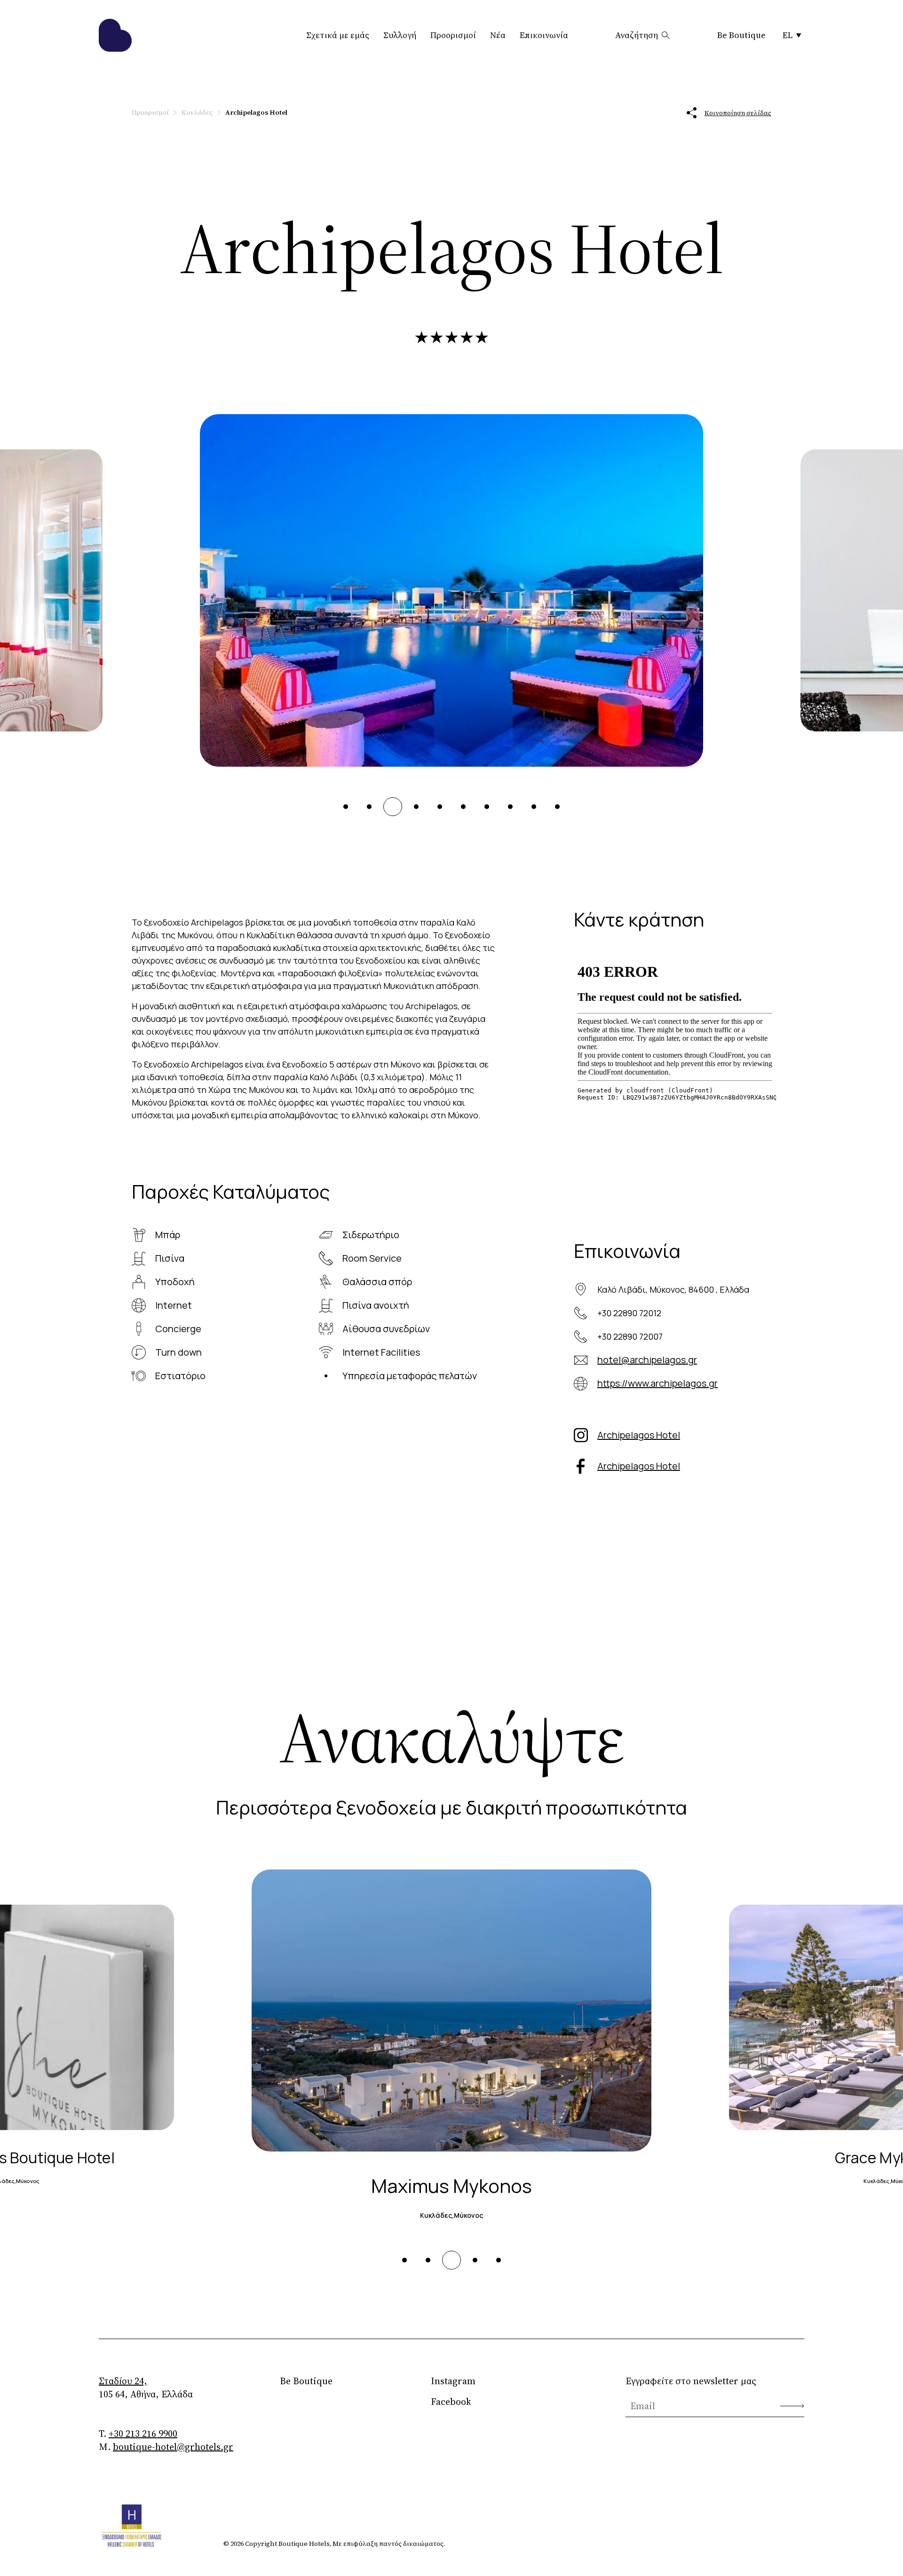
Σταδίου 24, (123, 2381)
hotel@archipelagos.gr (647, 1360)
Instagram (453, 2381)
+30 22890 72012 (629, 1313)
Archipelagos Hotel (639, 1435)
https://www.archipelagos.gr (657, 1383)
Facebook (451, 2402)
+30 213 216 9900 (143, 2434)
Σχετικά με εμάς (338, 35)
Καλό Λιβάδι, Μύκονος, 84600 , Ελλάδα (673, 1289)
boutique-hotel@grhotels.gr (173, 2447)
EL (788, 35)
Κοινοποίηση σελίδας (738, 113)
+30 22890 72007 (630, 1336)
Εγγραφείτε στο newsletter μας (691, 2381)
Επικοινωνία (544, 35)
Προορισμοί (453, 35)
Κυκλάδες (197, 112)
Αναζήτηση (637, 35)
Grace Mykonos (452, 2186)
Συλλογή (400, 35)
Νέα (498, 35)
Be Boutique (741, 35)
